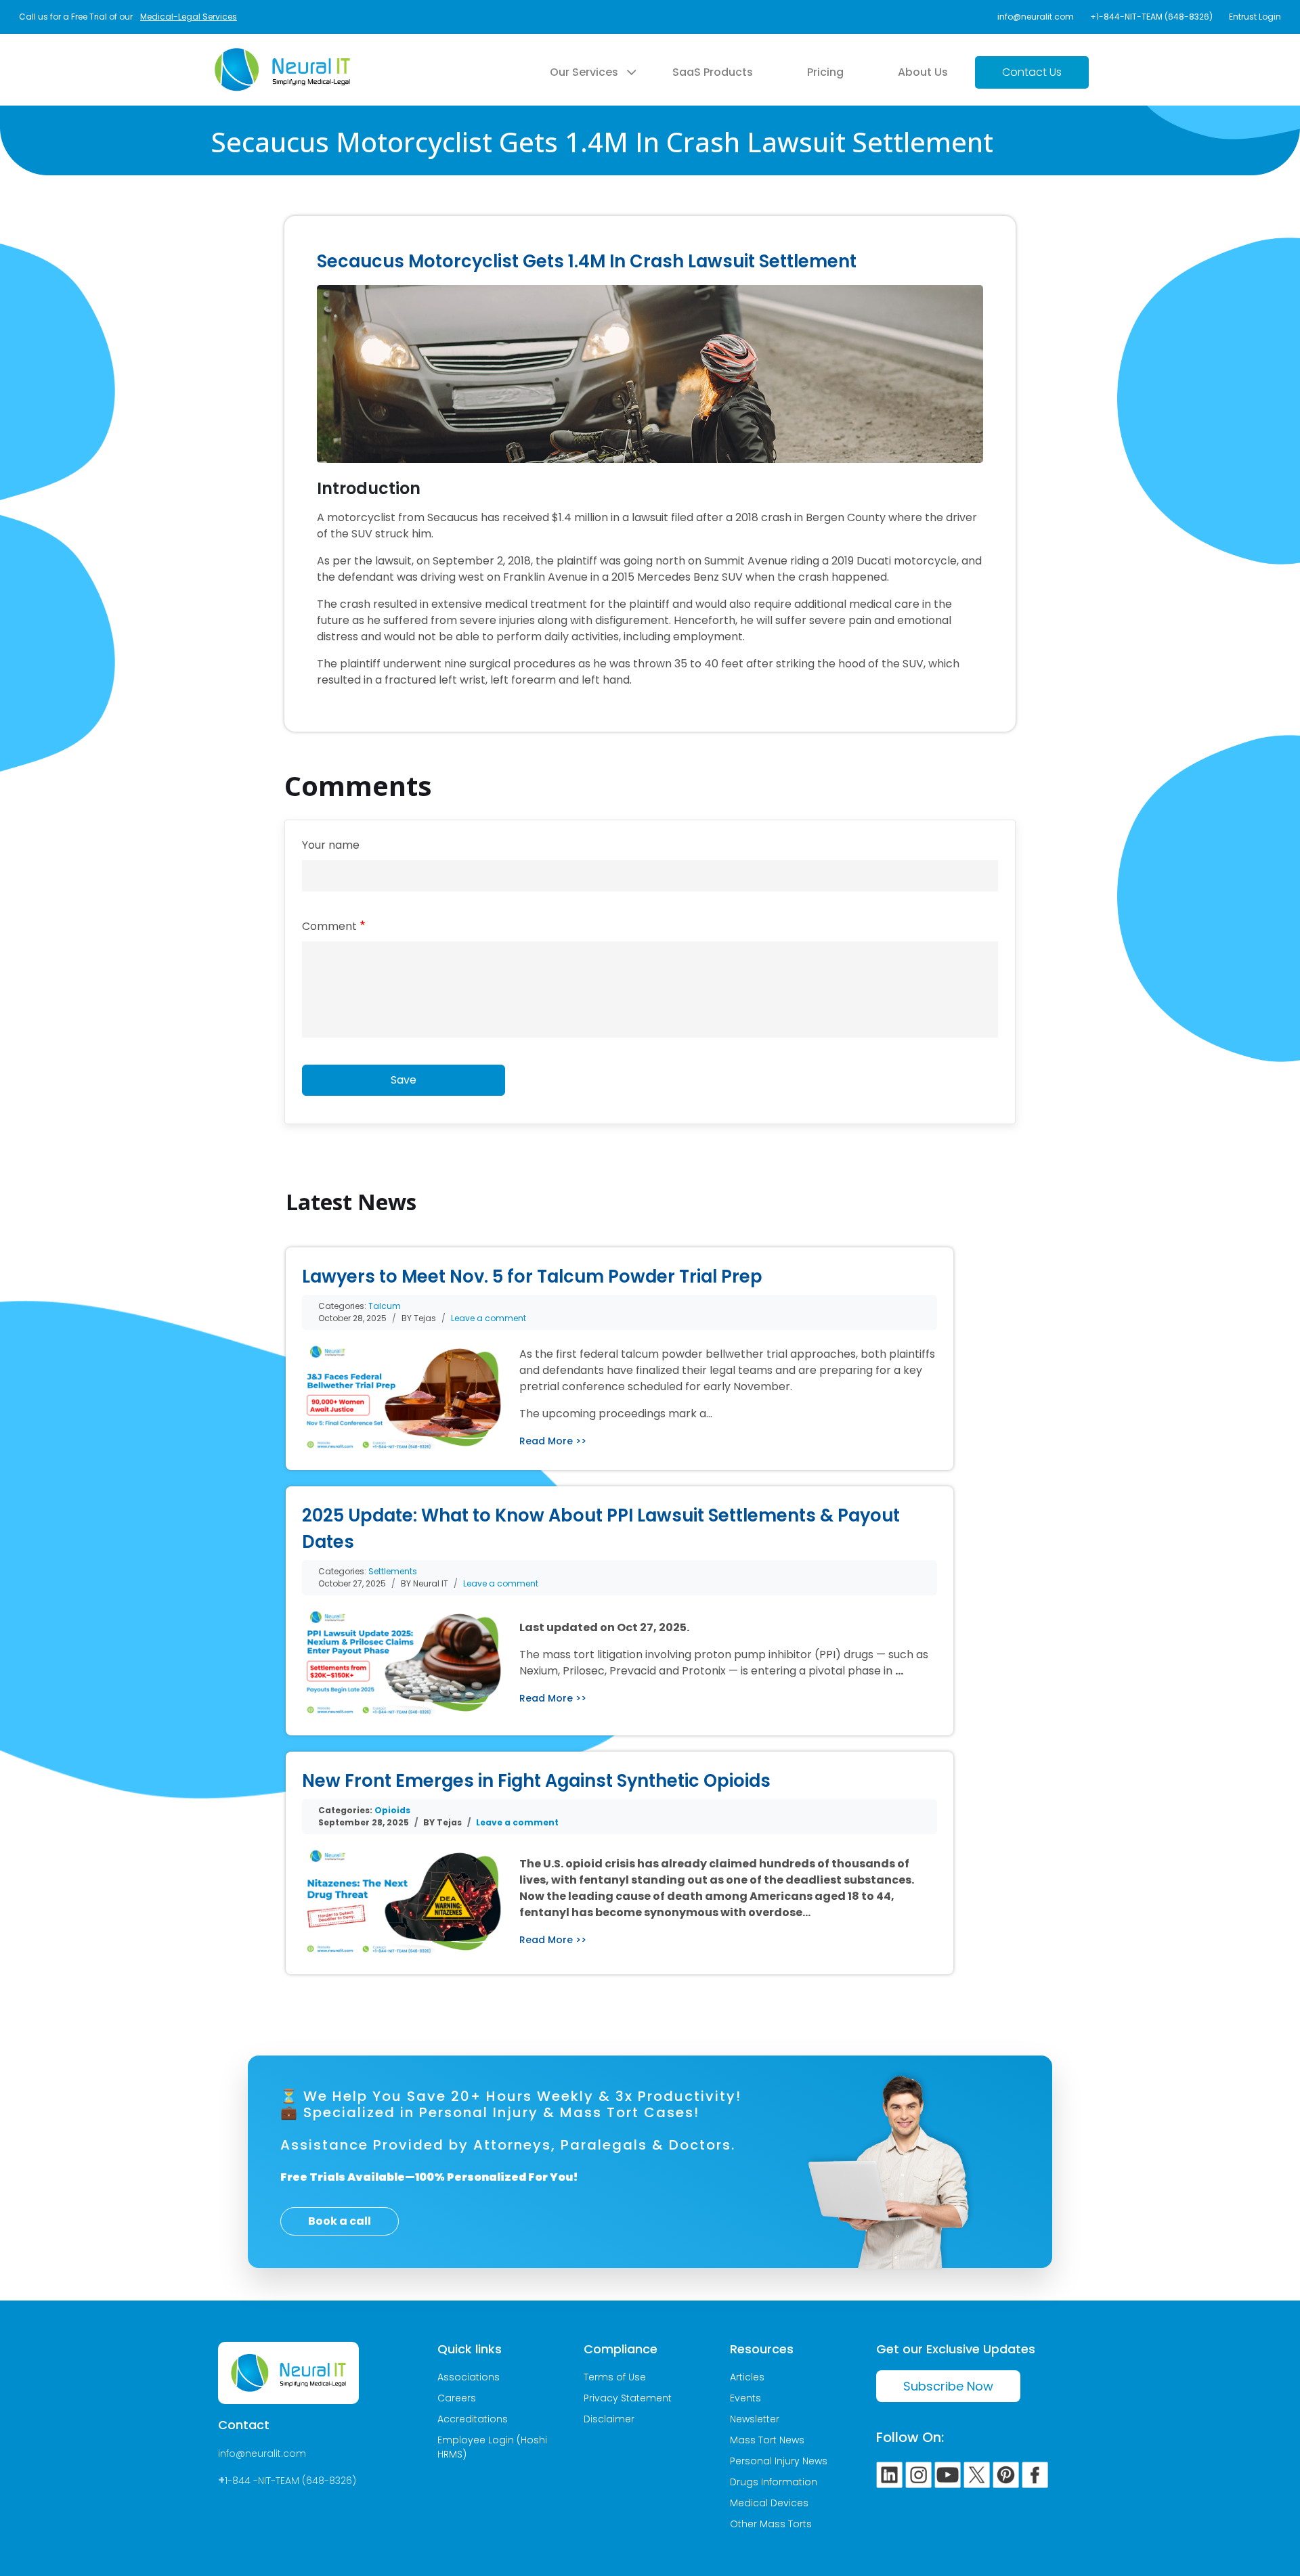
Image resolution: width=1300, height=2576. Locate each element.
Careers (457, 2398)
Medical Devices (769, 2503)
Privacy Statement (628, 2398)
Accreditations (473, 2419)
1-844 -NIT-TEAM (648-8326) (290, 2481)
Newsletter (755, 2419)
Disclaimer (609, 2419)
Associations (469, 2377)
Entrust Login (1255, 17)
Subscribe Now (948, 2386)
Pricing (825, 72)
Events (745, 2398)
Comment (329, 926)
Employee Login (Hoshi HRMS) (492, 2447)
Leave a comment (489, 1318)
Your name (331, 845)
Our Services (584, 72)
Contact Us (1032, 72)
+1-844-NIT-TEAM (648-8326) (1151, 17)
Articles (747, 2377)
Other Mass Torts (771, 2524)
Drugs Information (774, 2482)
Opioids (392, 1810)
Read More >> (553, 1441)
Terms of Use (615, 2377)
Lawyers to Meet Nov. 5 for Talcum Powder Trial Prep (532, 1276)
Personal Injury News (779, 2461)
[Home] (282, 56)
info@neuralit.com (1036, 17)
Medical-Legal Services (189, 17)
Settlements (393, 1571)
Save (404, 1080)
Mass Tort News (767, 2440)
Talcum (385, 1306)
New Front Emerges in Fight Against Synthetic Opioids (536, 1781)
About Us (923, 72)
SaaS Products (713, 72)
